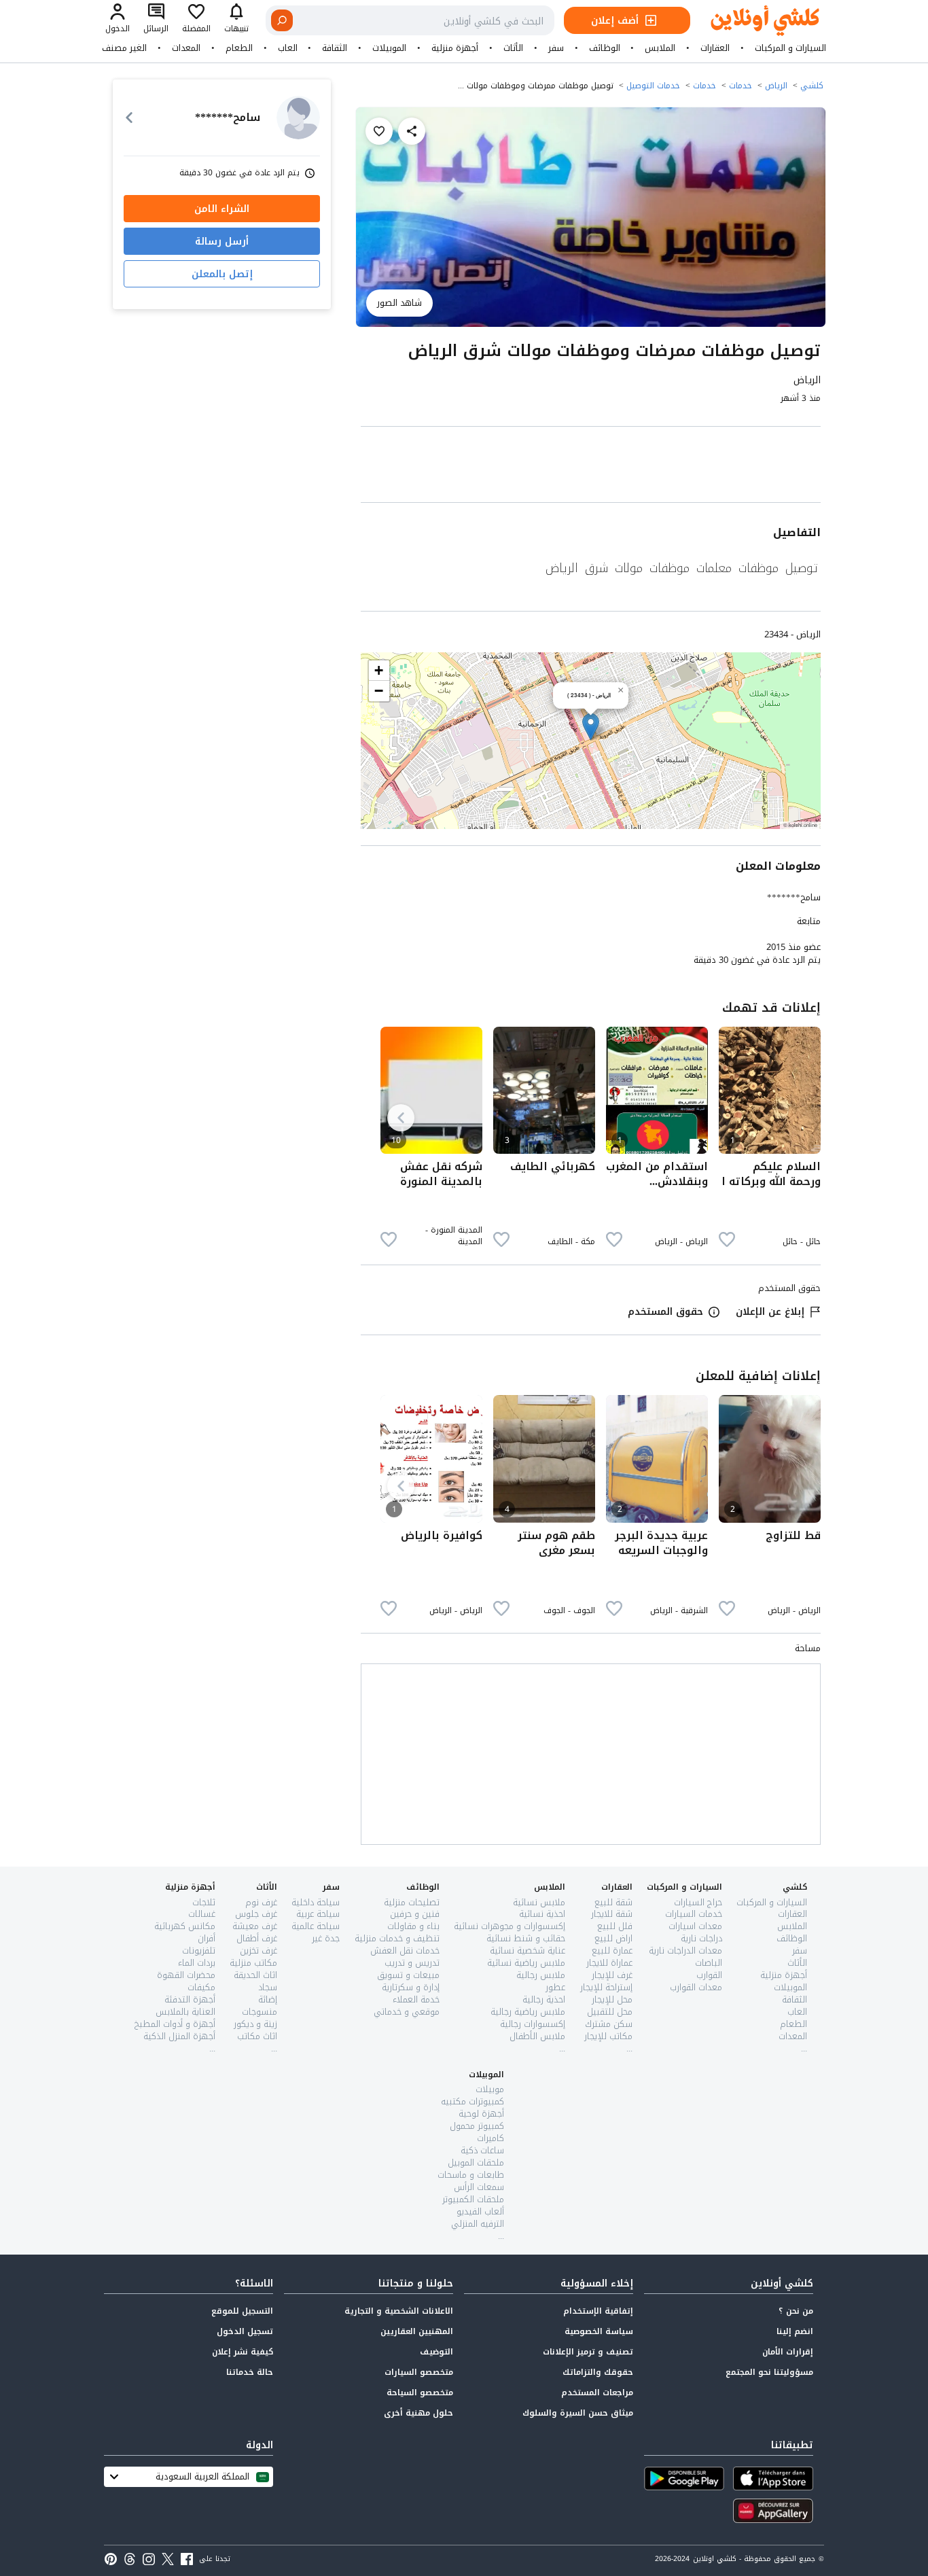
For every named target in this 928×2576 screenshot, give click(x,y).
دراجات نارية (701, 1938)
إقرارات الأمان (788, 2352)
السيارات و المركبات (790, 48)
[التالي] (401, 1118)
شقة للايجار (612, 1914)
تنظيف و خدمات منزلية (397, 1938)
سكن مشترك (609, 2024)
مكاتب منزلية (253, 1963)
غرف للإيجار (612, 1975)
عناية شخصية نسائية (528, 1951)
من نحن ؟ (796, 2311)
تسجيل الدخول (245, 2331)
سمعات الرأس (479, 2187)
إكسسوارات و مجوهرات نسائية (510, 1926)
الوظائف (605, 48)
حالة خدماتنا (250, 2372)
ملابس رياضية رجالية (528, 2012)
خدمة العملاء (416, 1999)
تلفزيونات (199, 1951)
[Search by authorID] (298, 118)
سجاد (268, 1987)
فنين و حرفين (415, 1914)
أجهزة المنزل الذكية (179, 2036)
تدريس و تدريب (412, 1963)
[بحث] (282, 20)
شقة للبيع (613, 1902)
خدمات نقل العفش (405, 1951)
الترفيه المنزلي (478, 2224)
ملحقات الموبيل (476, 2163)
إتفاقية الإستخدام (598, 2311)
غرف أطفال (257, 1938)
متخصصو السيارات (419, 2372)
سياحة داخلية (316, 1902)
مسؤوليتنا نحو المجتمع (769, 2372)
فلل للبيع (615, 1926)
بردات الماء (197, 1963)
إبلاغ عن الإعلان (770, 1312)
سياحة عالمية (316, 1926)
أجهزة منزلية (455, 48)
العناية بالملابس (185, 2012)
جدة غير (326, 1938)
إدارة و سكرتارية (411, 1987)
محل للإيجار (612, 1999)
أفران (207, 1938)
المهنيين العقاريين (417, 2331)
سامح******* (794, 897)
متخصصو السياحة (420, 2393)
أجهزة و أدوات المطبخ (175, 2024)
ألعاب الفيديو (480, 2211)
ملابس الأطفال (537, 2036)
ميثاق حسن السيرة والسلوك (578, 2413)
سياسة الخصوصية (599, 2331)
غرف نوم (261, 1902)
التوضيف (436, 2352)
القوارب (709, 1975)
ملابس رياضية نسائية (526, 1963)
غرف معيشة (255, 1926)
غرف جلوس (256, 1914)
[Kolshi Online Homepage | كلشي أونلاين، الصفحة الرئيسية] (755, 21)
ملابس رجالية (541, 1975)
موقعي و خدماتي (407, 2012)
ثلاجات (204, 1902)
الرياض (776, 86)
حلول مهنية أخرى (418, 2413)
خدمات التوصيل (653, 86)
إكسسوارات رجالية (533, 2024)
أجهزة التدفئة (190, 1999)
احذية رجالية (544, 1999)
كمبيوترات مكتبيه (472, 2101)
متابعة (809, 921)
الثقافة (335, 48)
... (804, 2048)
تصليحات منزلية (412, 1902)
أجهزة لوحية (481, 2114)
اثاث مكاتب (257, 2036)
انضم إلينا (795, 2331)
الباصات (709, 1963)
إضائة (268, 1999)
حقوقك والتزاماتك (598, 2372)
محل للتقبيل (610, 2012)
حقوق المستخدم (665, 1312)
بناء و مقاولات (413, 1926)
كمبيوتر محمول (477, 2126)
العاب (288, 48)
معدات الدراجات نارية (685, 1951)
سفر (556, 48)
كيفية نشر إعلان (243, 2352)
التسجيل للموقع (242, 2311)
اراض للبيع (613, 1938)
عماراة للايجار (609, 1963)
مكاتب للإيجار (608, 2036)
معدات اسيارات (695, 1926)
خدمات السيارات (694, 1914)
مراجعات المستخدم (597, 2393)
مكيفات (201, 1987)
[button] (591, 727)
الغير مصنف (124, 48)
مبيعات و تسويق (408, 1975)
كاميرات (490, 2138)
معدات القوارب (696, 1987)
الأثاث (513, 48)
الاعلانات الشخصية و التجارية (399, 2311)
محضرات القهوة (186, 1975)
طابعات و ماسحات (471, 2175)
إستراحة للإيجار (606, 1987)
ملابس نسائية (539, 1902)
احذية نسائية (542, 1914)
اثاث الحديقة (255, 1975)
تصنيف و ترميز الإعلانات (588, 2352)
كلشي (812, 86)
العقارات (715, 48)
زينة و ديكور (255, 2024)
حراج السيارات (698, 1902)
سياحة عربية (318, 1914)
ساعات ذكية (482, 2150)
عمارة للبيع (612, 1951)
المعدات (186, 48)
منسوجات (260, 2012)
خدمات (740, 86)
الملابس (660, 48)
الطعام (239, 48)
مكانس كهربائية (185, 1926)
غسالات (202, 1914)
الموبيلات (389, 48)
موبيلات (490, 2089)
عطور (555, 1987)
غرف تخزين (258, 1951)
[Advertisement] (591, 467)
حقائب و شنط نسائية (526, 1938)
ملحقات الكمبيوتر (473, 2199)
